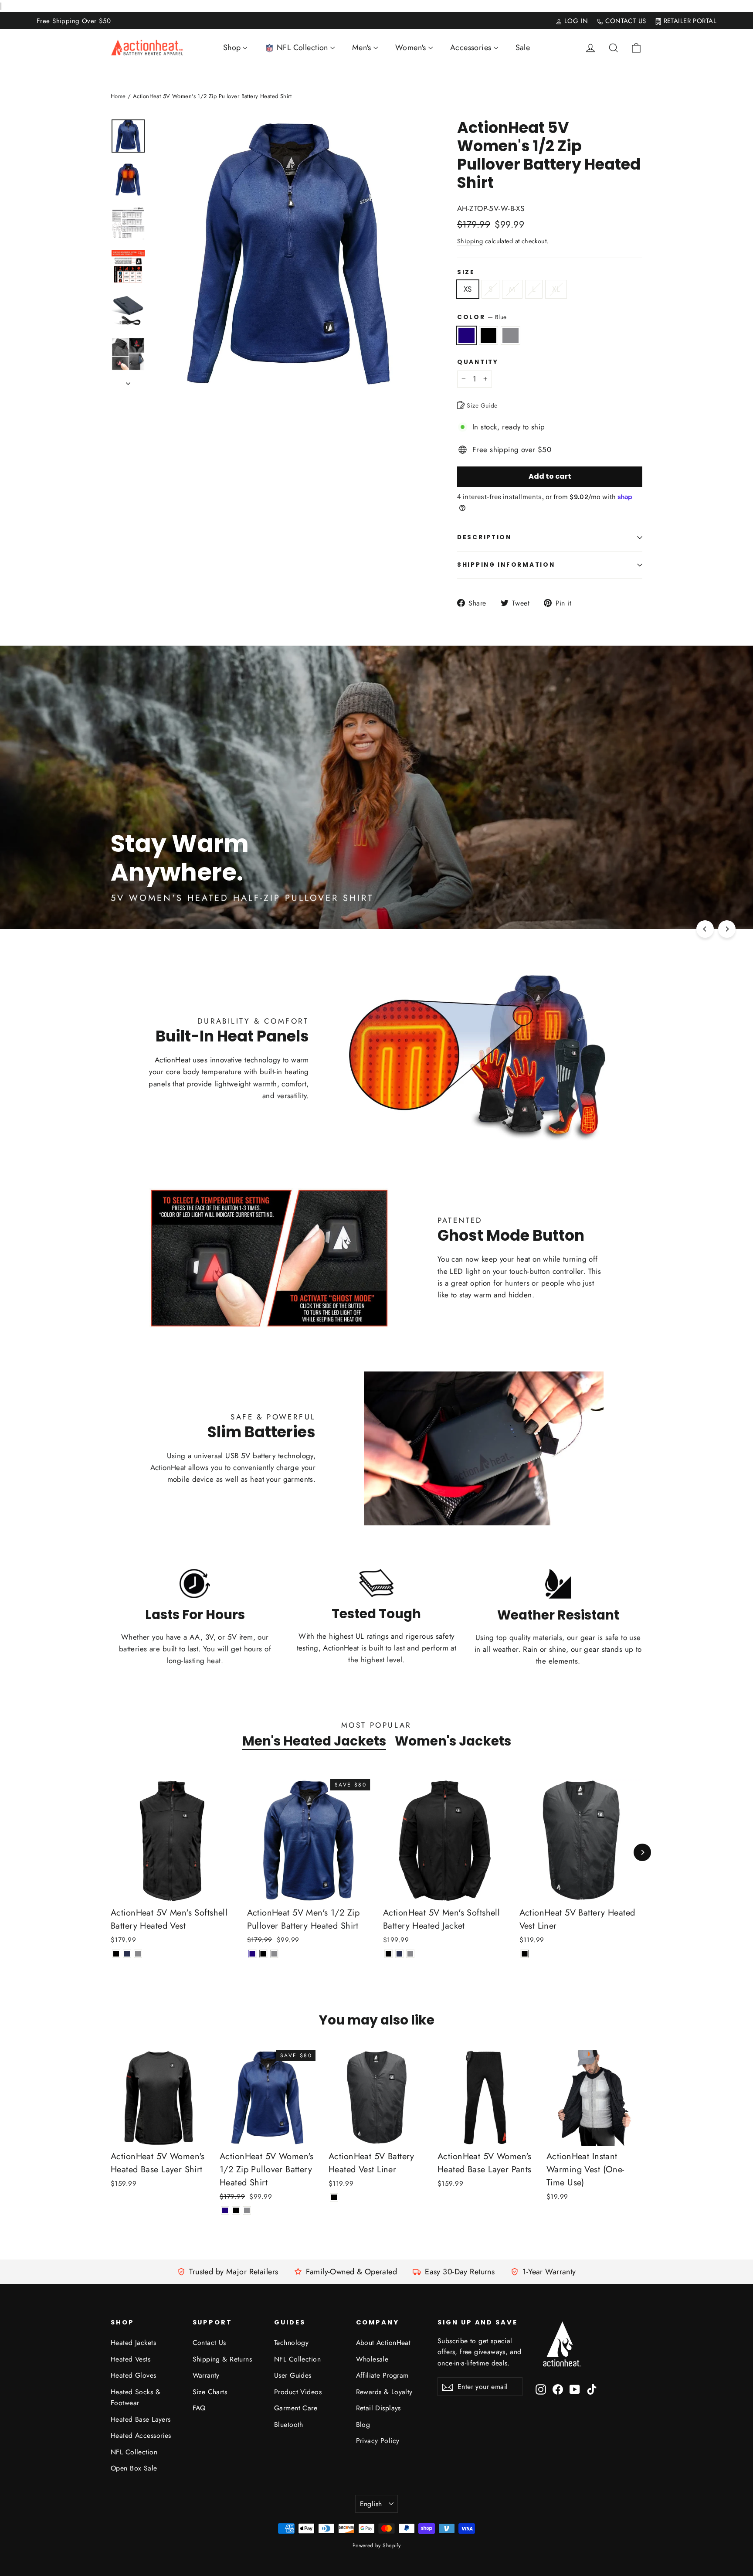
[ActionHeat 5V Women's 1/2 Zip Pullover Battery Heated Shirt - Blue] (225, 2210)
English (371, 2504)
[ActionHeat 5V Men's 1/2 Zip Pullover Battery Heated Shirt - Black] (263, 1954)
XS (468, 289)
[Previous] (705, 929)
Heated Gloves (134, 2375)
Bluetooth (289, 2425)
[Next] (727, 929)
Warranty (206, 2375)
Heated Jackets (133, 2343)
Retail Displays (378, 2408)
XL (556, 289)
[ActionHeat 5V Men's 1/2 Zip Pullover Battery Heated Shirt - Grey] (274, 1954)
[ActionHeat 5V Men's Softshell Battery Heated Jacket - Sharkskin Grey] (410, 1954)
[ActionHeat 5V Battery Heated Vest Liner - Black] (525, 1954)
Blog (363, 2425)
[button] (753, 2572)
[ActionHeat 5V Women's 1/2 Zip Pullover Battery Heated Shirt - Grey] (247, 2210)
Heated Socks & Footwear (136, 2397)
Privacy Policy (378, 2441)
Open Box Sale (134, 2468)
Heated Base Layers (141, 2419)
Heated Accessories (141, 2435)
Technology (291, 2343)
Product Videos (298, 2392)
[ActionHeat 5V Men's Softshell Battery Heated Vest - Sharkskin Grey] (138, 1954)
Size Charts (210, 2392)
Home (118, 96)
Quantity (478, 362)
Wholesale (372, 2359)
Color (482, 317)
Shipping (470, 241)
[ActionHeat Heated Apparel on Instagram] (541, 2389)
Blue (466, 335)
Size (466, 272)
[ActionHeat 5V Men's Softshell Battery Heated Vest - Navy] (127, 1954)
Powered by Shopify (377, 2545)
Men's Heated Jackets (314, 1741)
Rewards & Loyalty (384, 2392)
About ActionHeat (383, 2343)
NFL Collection (134, 2452)
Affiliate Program (382, 2375)
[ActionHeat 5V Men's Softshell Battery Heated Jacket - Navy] (399, 1954)
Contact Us (209, 2343)
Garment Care (296, 2408)
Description (484, 537)
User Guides (293, 2375)
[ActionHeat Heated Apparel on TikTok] (592, 2389)
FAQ (199, 2408)
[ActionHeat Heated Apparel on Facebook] (558, 2389)
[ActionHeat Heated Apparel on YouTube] (575, 2389)
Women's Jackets (453, 1741)
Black (489, 335)
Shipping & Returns (222, 2359)
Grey (510, 335)
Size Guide (481, 405)
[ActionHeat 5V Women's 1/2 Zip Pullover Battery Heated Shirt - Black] (236, 2210)
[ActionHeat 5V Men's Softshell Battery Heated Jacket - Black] (388, 1954)
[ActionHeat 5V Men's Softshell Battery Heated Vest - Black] (116, 1954)
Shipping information (506, 565)
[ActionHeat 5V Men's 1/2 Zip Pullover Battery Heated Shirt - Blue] (253, 1954)
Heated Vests (131, 2359)
